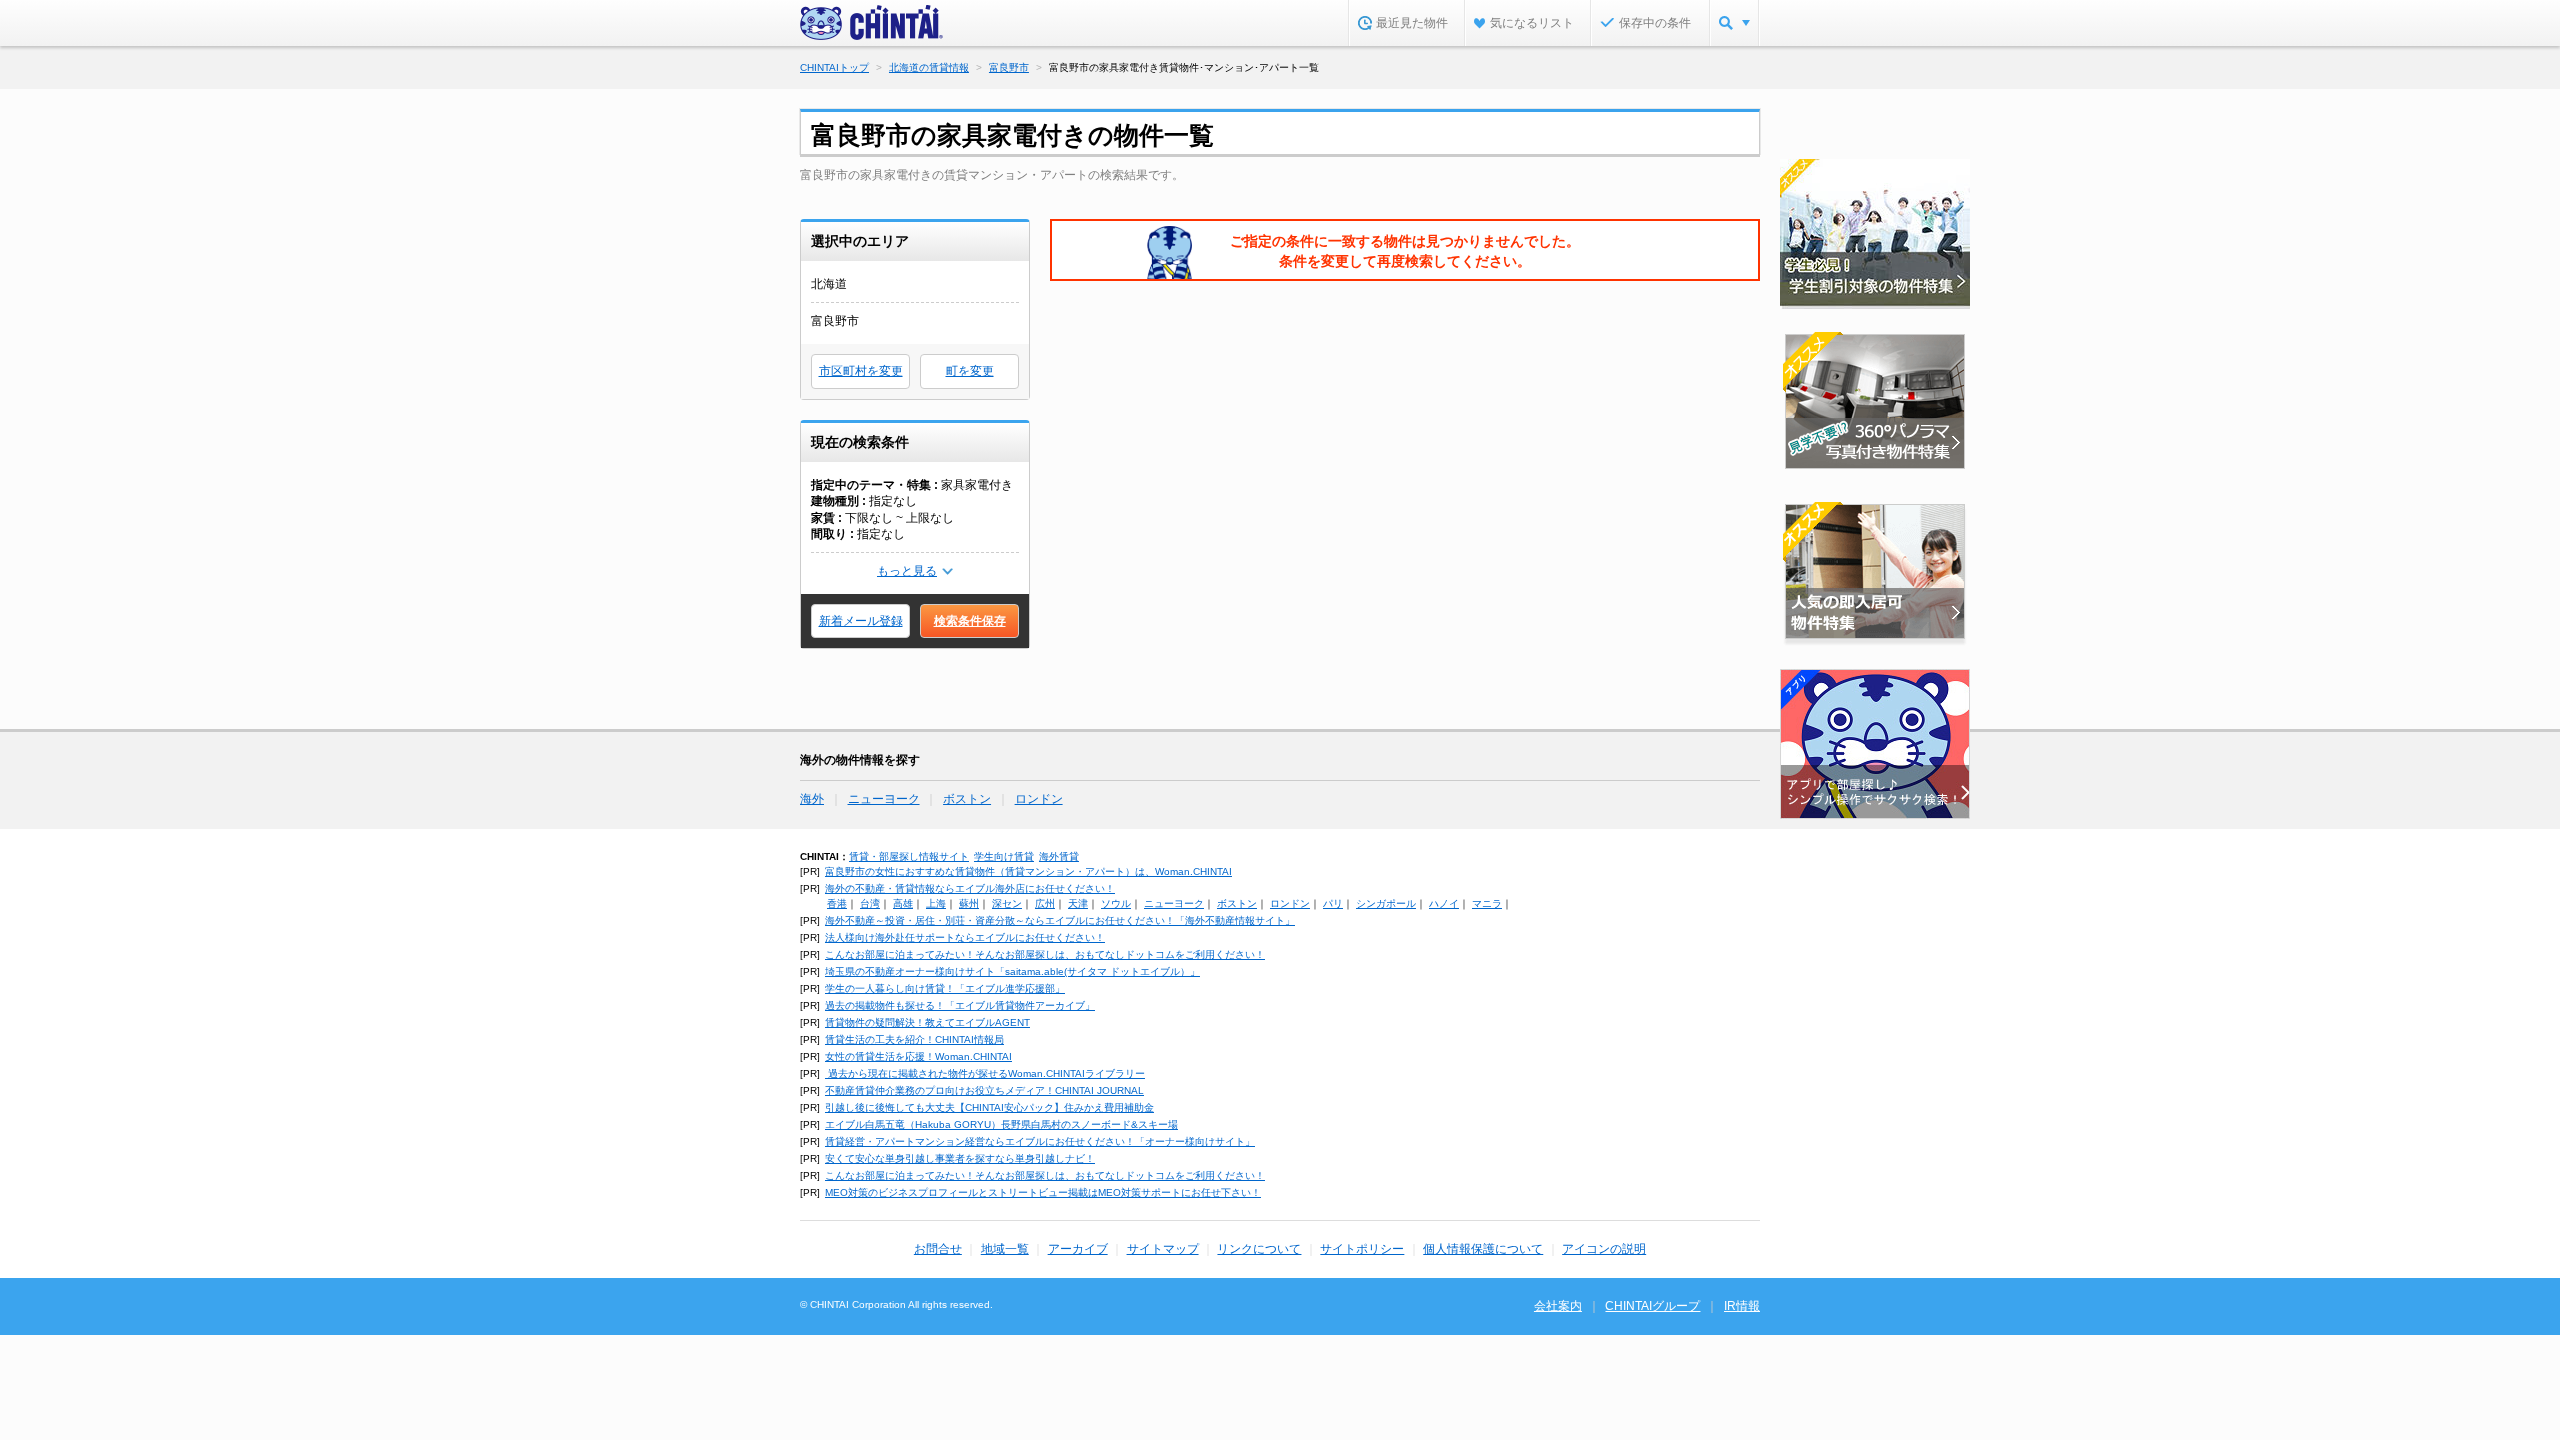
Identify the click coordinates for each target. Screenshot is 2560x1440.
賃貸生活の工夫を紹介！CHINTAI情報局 (914, 1039)
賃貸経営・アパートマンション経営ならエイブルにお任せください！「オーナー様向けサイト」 (1040, 1141)
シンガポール (1386, 903)
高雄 (903, 903)
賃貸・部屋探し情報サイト (909, 856)
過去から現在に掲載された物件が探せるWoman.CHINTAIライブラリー (985, 1073)
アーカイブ (1078, 1249)
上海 (936, 903)
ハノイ (1444, 903)
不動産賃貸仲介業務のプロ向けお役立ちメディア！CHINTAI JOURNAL (984, 1090)
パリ (1333, 903)
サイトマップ (1163, 1249)
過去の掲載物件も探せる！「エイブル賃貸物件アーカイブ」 (960, 1005)
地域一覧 (1005, 1249)
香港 (837, 903)
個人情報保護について (1483, 1249)
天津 (1078, 903)
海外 (812, 799)
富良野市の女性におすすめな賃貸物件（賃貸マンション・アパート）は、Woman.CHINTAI (1028, 871)
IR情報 (1742, 1306)
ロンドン (1039, 799)
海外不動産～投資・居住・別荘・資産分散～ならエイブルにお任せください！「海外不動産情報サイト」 (1060, 920)
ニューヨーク (884, 799)
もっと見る (907, 571)
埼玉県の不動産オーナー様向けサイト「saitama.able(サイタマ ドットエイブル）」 (1012, 971)
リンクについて (1259, 1249)
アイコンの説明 (1604, 1249)
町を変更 (970, 371)
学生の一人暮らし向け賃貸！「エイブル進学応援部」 (945, 988)
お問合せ (938, 1249)
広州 (1045, 903)
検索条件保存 (970, 621)
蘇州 (969, 903)
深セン (1007, 903)
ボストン (967, 799)
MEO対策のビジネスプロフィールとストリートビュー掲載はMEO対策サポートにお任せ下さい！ (1043, 1192)
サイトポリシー (1362, 1249)
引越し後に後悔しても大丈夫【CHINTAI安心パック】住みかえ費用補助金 (989, 1107)
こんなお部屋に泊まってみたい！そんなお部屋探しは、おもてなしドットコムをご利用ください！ (1045, 954)
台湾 (870, 903)
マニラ (1487, 903)
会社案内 (1558, 1306)
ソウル (1116, 903)
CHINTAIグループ (1652, 1306)
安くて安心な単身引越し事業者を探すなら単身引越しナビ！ (960, 1158)
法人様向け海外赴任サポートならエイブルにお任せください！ (965, 937)
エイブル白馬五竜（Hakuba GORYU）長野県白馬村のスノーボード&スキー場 (1001, 1124)
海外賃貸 (1059, 856)
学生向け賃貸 (1004, 856)
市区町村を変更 (861, 371)
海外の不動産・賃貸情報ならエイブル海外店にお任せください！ (970, 888)
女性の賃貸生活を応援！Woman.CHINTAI (918, 1056)
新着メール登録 (861, 621)
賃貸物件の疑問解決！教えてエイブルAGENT (927, 1022)
